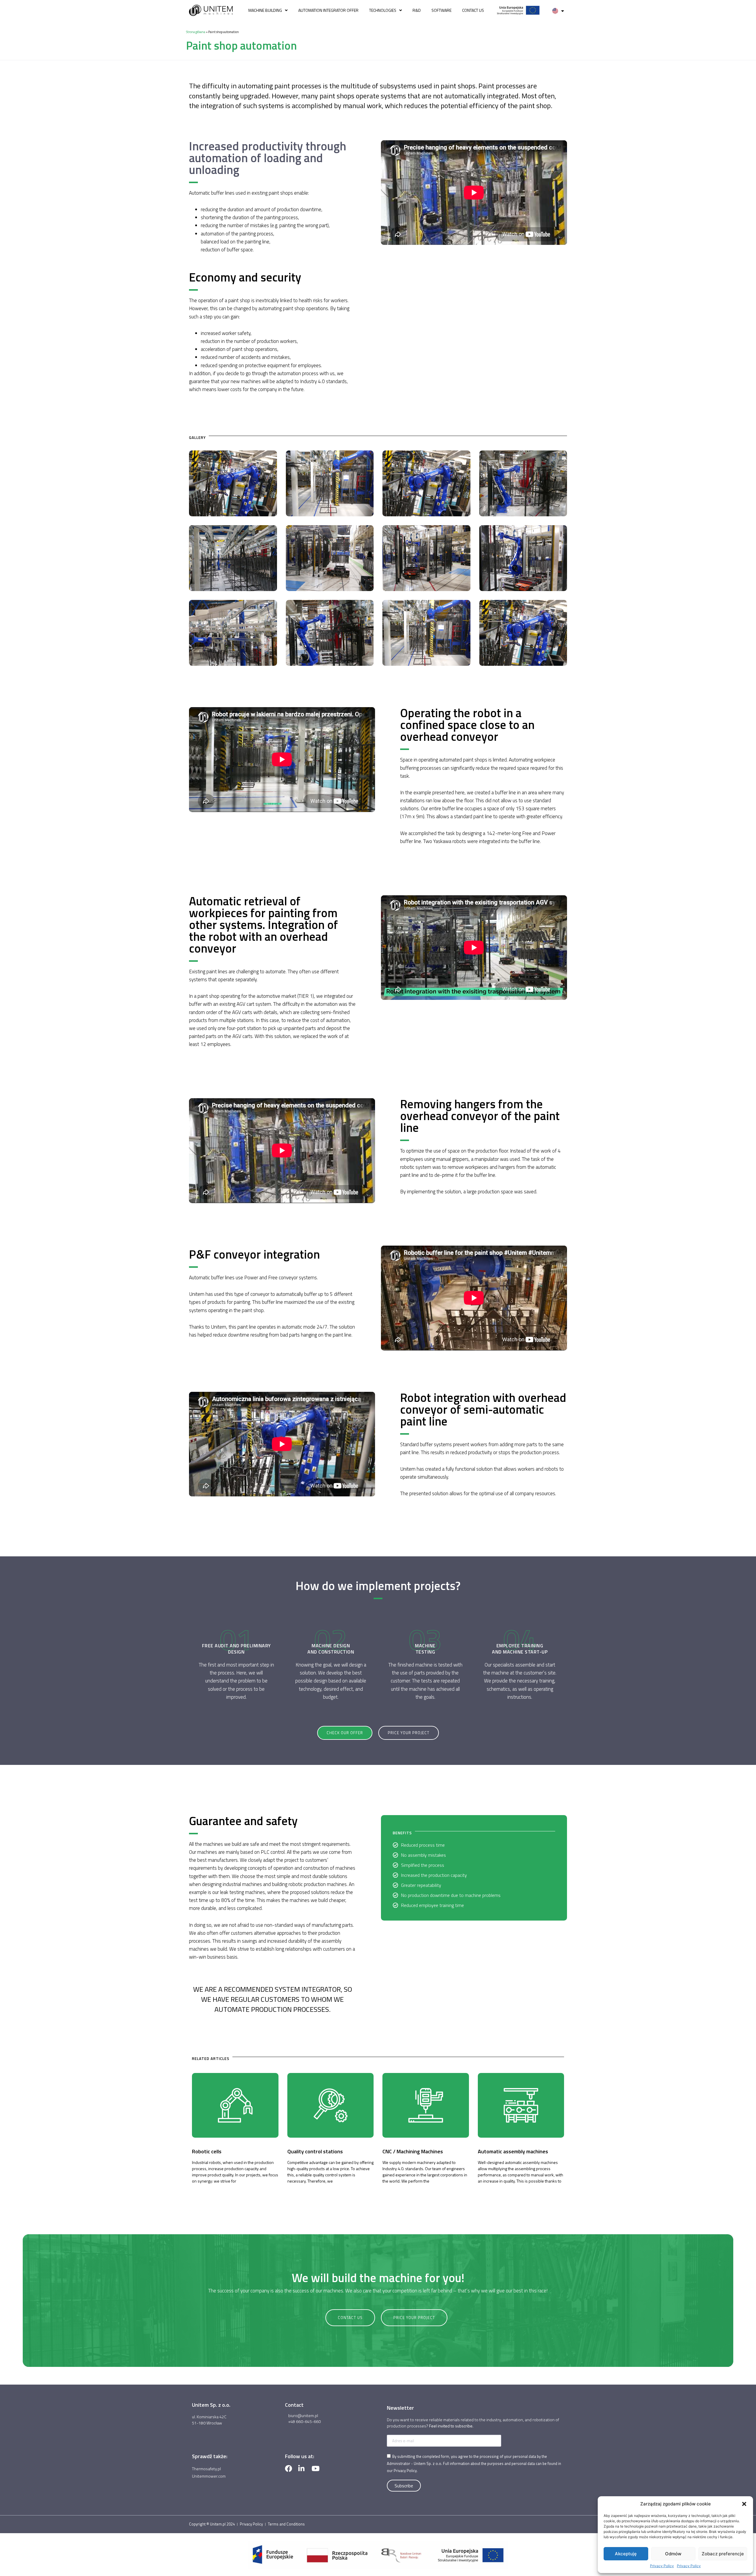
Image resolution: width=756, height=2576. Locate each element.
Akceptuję (626, 2554)
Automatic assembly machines (513, 2151)
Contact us (473, 10)
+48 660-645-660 (304, 2421)
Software (441, 10)
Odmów (673, 2554)
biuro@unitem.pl (303, 2415)
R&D (417, 10)
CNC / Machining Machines (413, 2151)
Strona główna (196, 32)
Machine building (265, 10)
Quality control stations (315, 2151)
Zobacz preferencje (723, 2554)
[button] (744, 2504)
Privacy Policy (662, 2566)
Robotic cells (207, 2151)
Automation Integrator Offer (328, 10)
